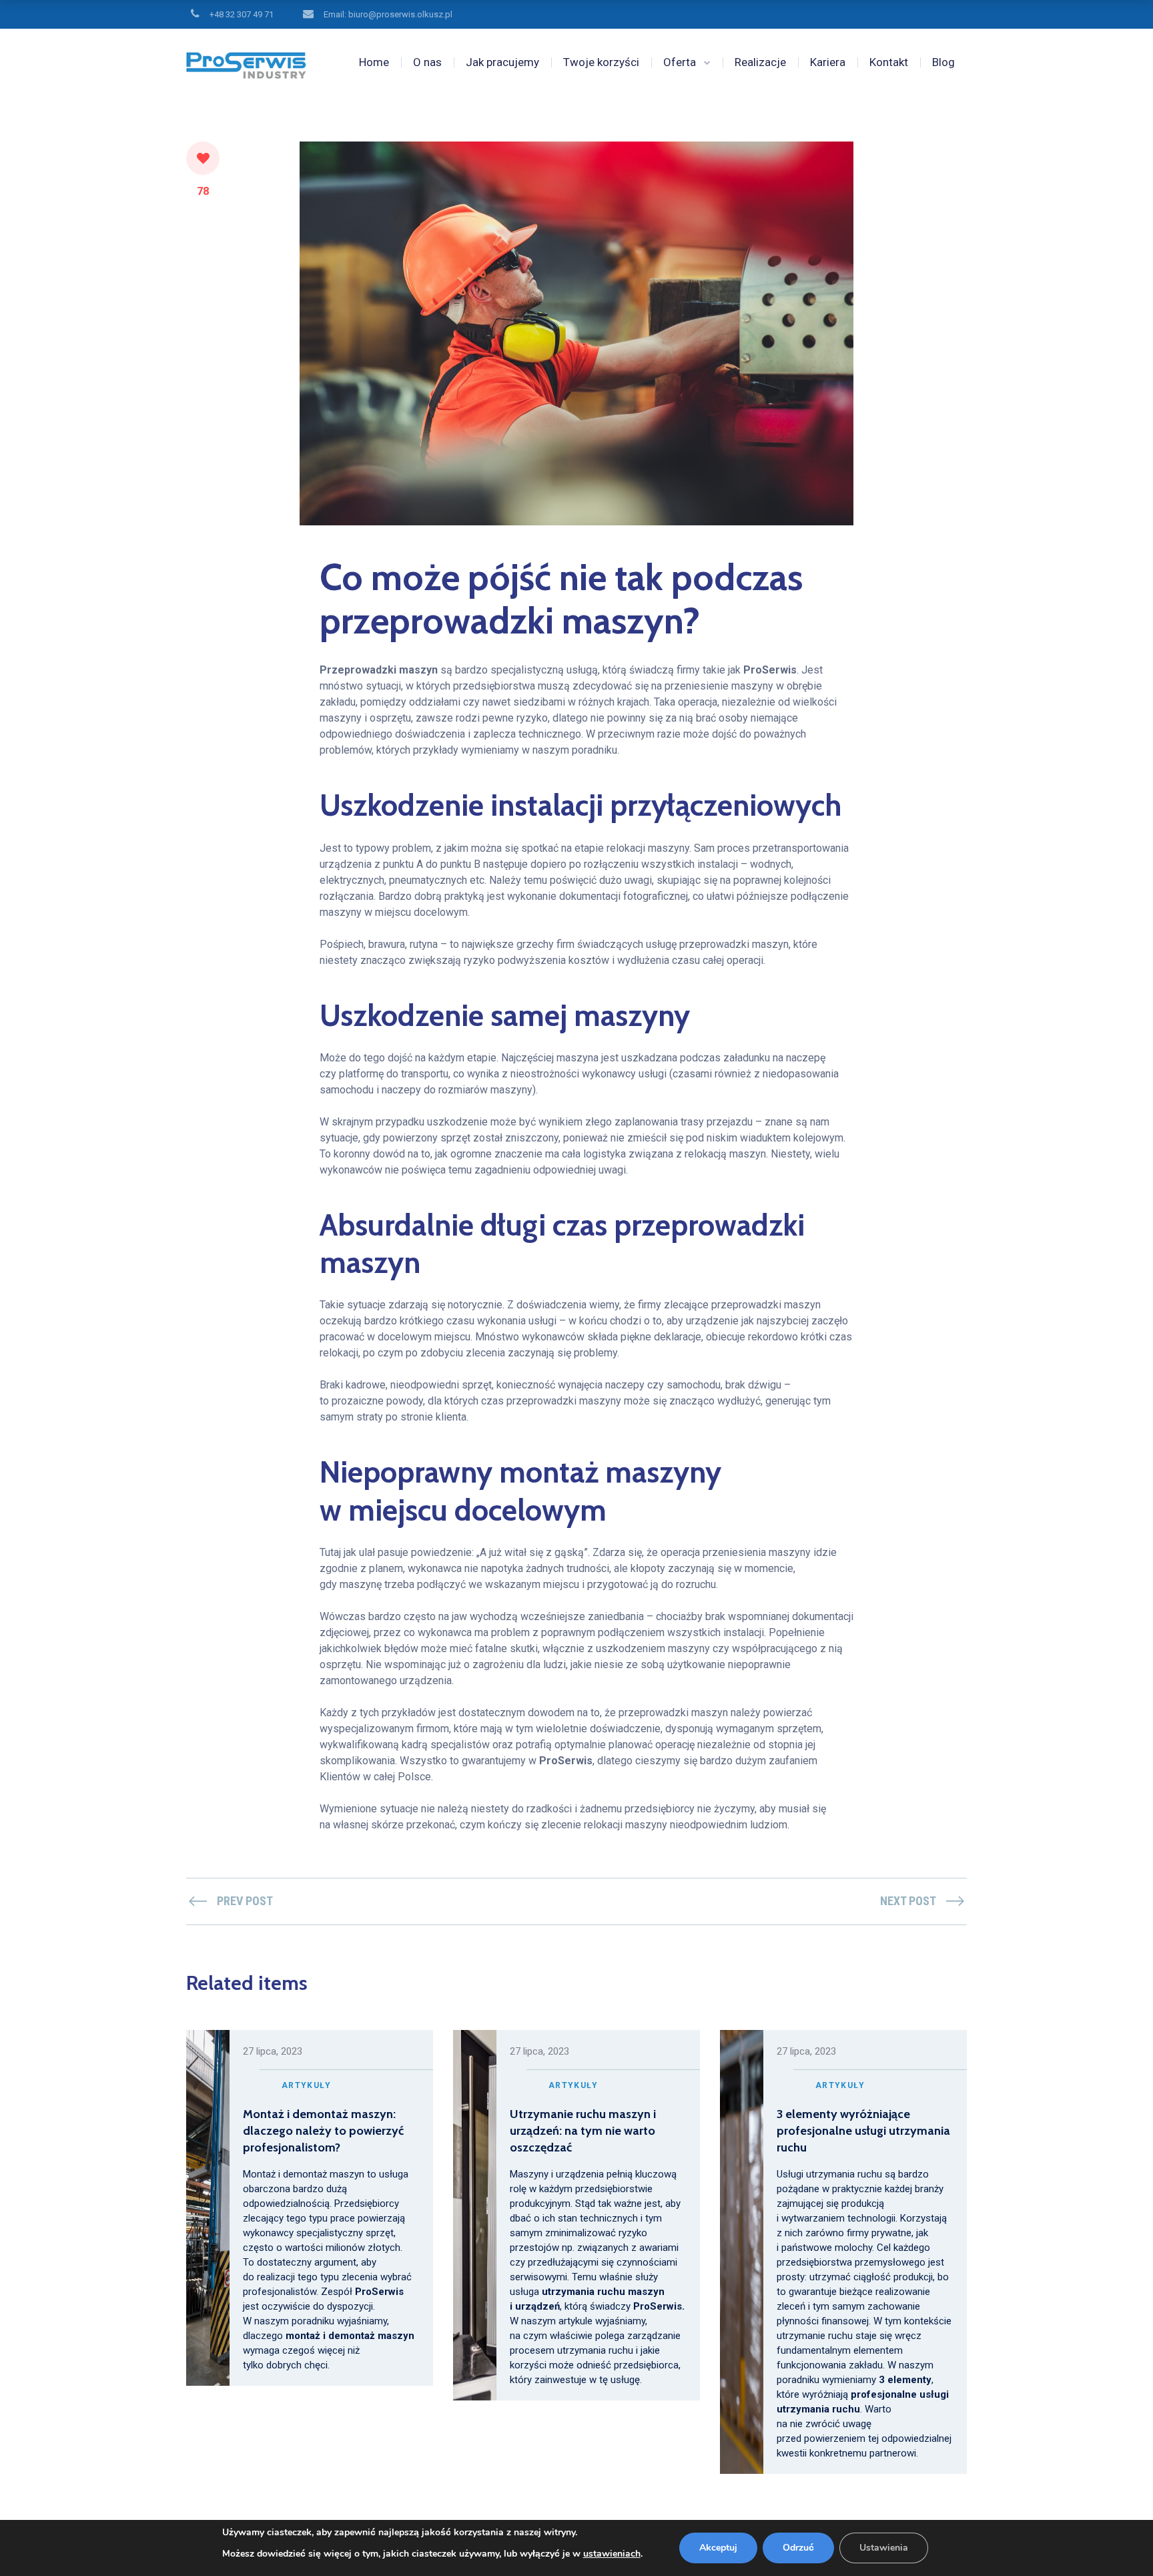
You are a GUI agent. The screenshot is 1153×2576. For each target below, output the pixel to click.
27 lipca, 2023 (273, 2051)
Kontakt (889, 62)
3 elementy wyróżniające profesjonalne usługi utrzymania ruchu (863, 2131)
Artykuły (306, 2085)
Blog (943, 62)
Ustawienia (884, 2548)
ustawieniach (612, 2554)
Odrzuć (798, 2548)
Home (374, 62)
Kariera (828, 62)
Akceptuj (718, 2548)
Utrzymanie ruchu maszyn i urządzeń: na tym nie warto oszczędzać (583, 2131)
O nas (427, 62)
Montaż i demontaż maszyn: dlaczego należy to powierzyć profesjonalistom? (323, 2131)
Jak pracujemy (502, 62)
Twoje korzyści (601, 62)
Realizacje (760, 62)
